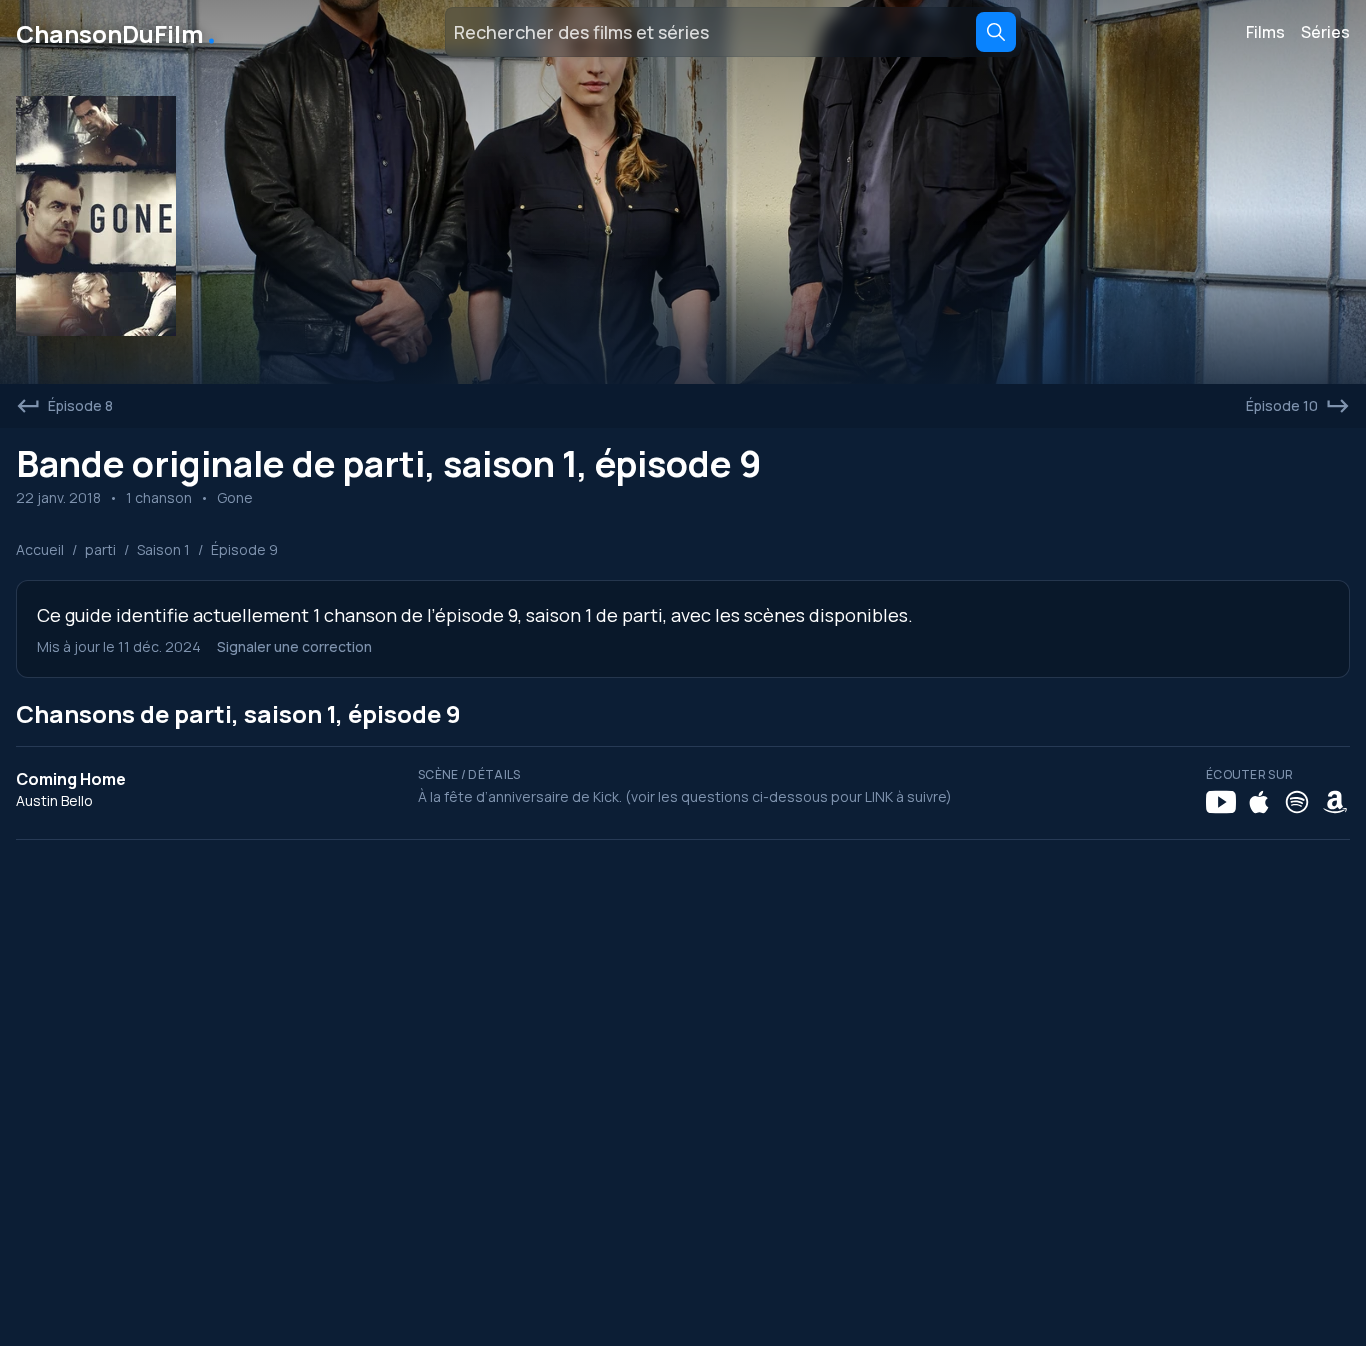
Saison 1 (163, 549)
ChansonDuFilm (117, 32)
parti (100, 549)
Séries (1325, 32)
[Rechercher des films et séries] (996, 32)
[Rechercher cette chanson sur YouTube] (1221, 802)
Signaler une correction (294, 646)
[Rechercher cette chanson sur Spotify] (1297, 802)
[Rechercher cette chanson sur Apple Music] (1259, 802)
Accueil (40, 549)
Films (1265, 32)
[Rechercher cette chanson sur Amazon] (1335, 802)
